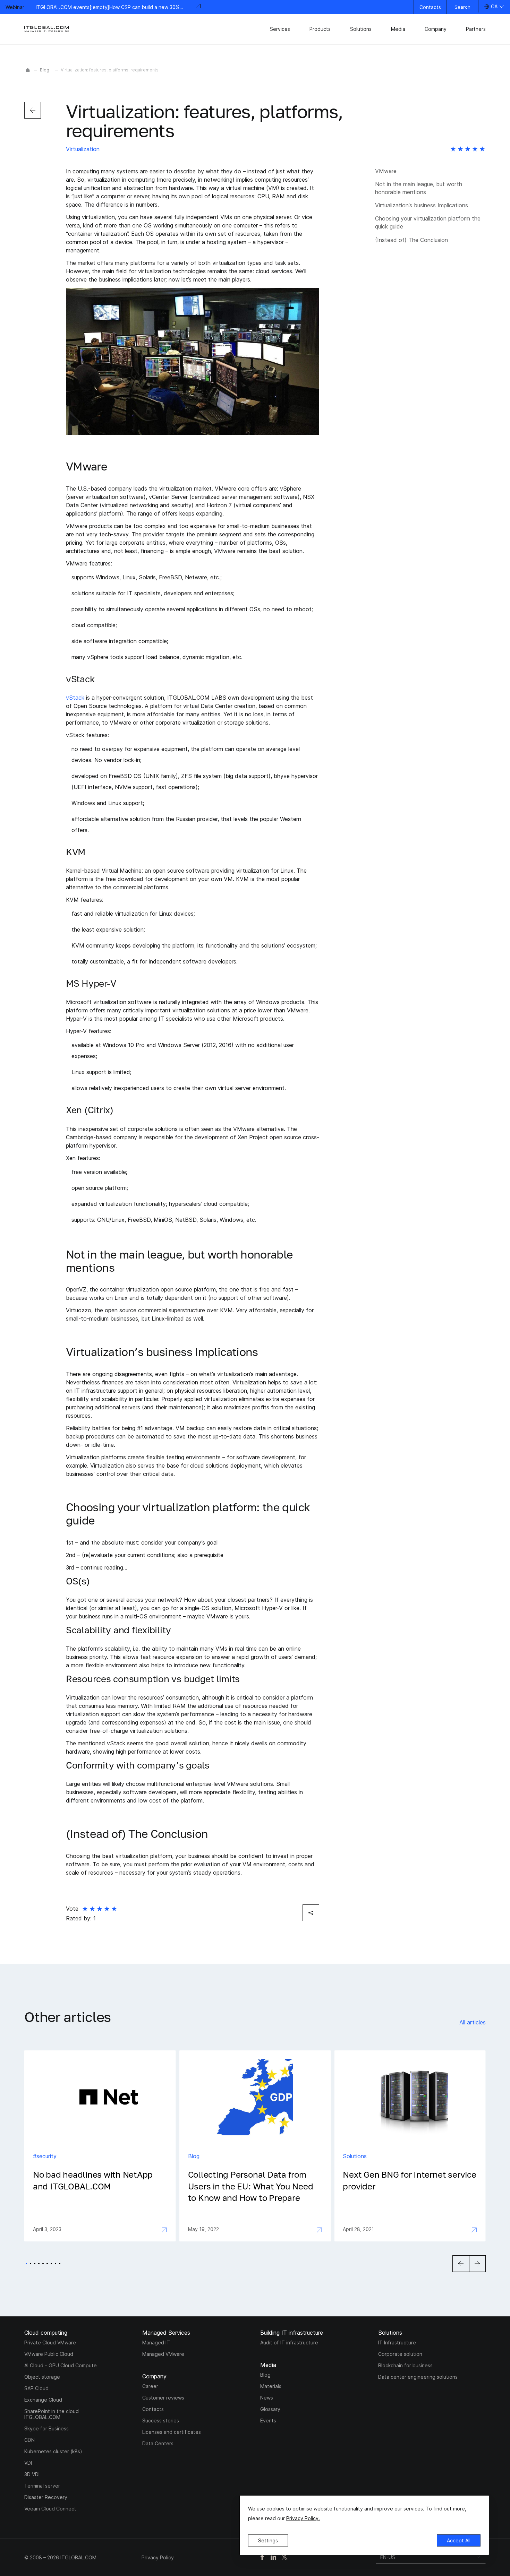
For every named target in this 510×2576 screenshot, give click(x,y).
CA (494, 6)
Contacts (430, 7)
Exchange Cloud (43, 2400)
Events (268, 2421)
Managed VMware (163, 2354)
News (267, 2398)
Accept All (459, 2540)
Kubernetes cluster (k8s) (53, 2451)
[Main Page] (28, 70)
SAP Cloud (36, 2388)
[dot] (26, 2264)
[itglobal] (47, 29)
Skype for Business (46, 2428)
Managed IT (156, 2342)
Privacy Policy (158, 2557)
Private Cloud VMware (50, 2342)
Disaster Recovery (46, 2497)
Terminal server (42, 2486)
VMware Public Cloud (49, 2354)
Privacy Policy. (303, 2518)
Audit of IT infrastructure (289, 2342)
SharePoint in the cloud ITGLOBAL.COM (52, 2414)
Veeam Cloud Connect (50, 2509)
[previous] (33, 110)
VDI (28, 2463)
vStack (75, 698)
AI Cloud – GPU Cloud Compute (61, 2365)
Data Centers (158, 2443)
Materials (271, 2386)
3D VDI (32, 2474)
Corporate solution (400, 2354)
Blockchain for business (405, 2365)
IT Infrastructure (397, 2342)
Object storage (42, 2377)
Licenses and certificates (172, 2432)
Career (150, 2386)
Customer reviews (163, 2398)
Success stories (161, 2421)
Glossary (270, 2409)
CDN (29, 2440)
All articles (473, 2022)
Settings (268, 2540)
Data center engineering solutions (418, 2377)
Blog (45, 70)
